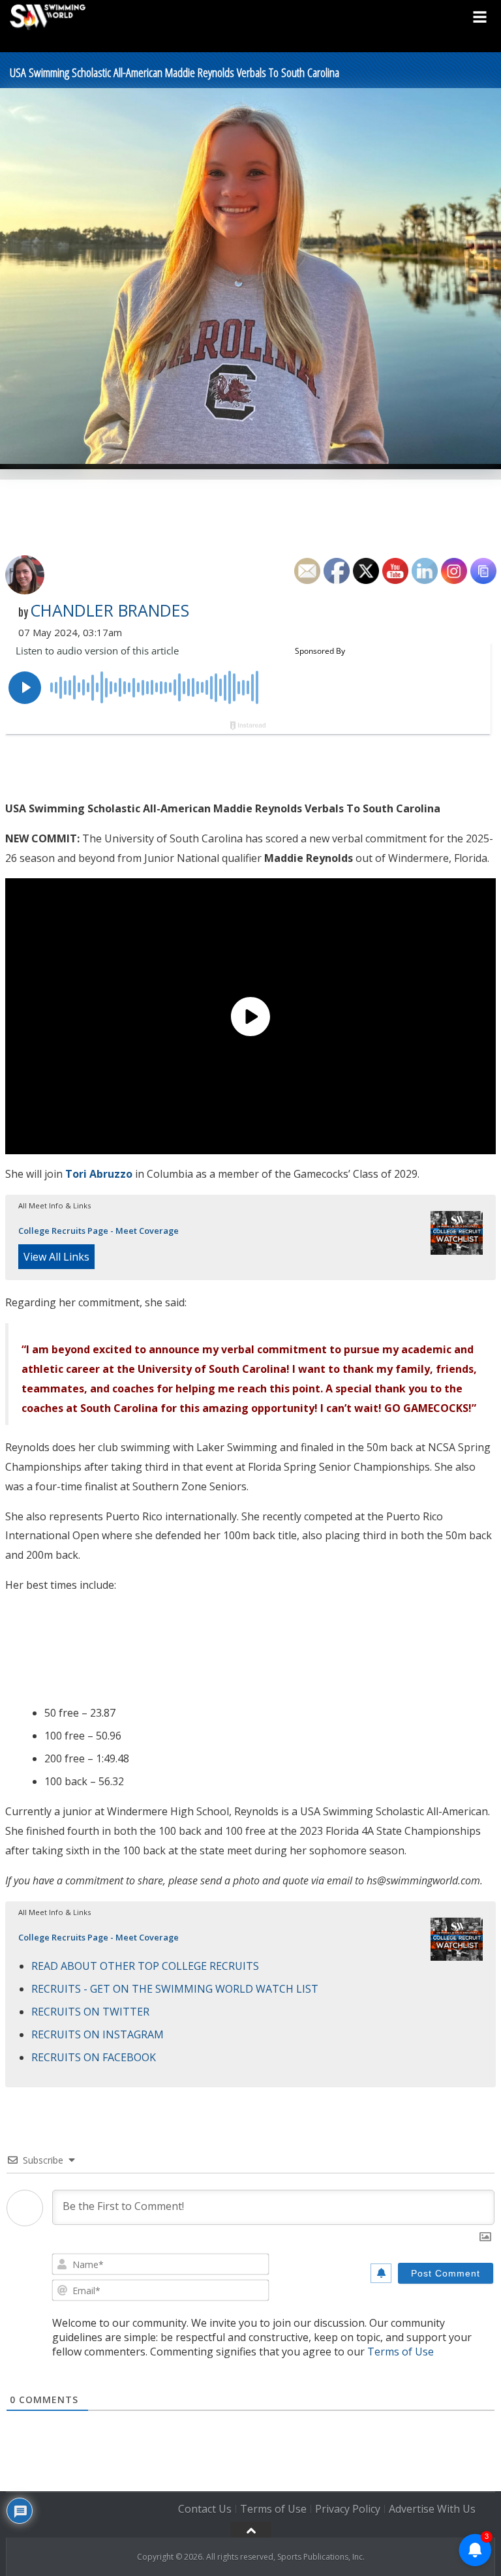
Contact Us (205, 2509)
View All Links (56, 1257)
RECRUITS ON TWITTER (90, 2012)
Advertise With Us (432, 2509)
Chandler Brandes (110, 610)
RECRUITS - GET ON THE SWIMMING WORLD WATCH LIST (175, 1989)
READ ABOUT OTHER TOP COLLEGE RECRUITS (145, 1966)
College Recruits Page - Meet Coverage (99, 1231)
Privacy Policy (348, 2509)
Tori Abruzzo (99, 1174)
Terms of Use (401, 2352)
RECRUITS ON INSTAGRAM (98, 2034)
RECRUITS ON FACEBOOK (94, 2057)
